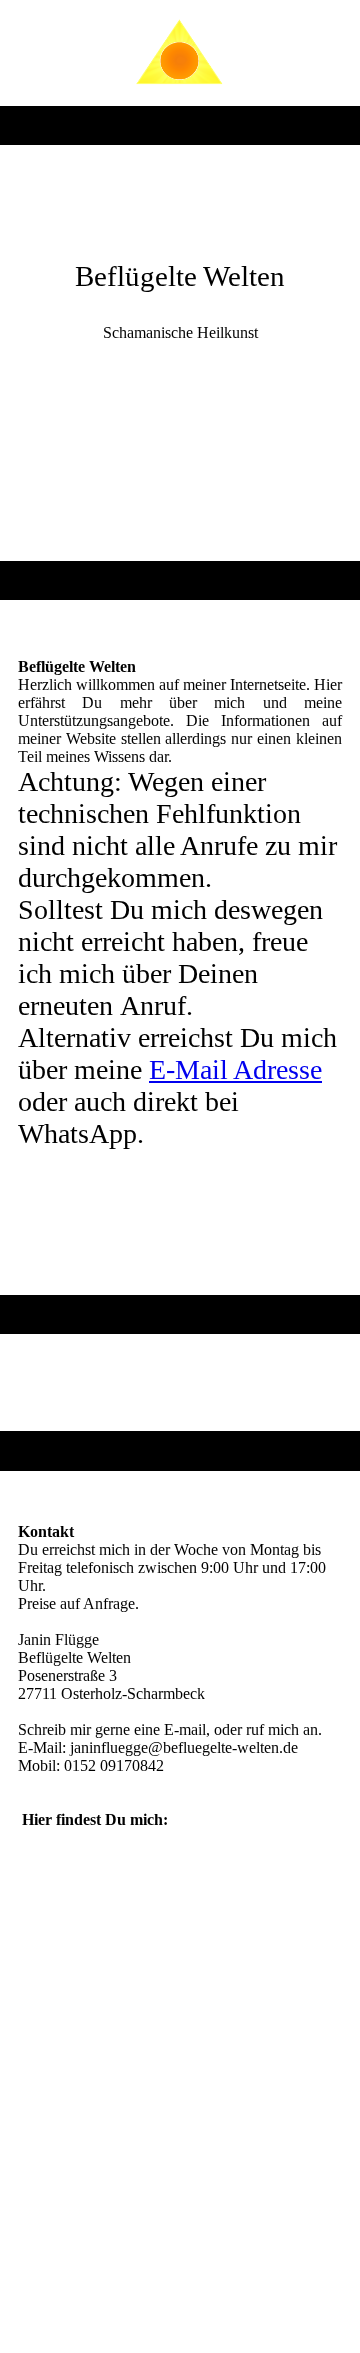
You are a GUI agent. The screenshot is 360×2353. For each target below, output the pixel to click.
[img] (180, 53)
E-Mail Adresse (235, 1069)
